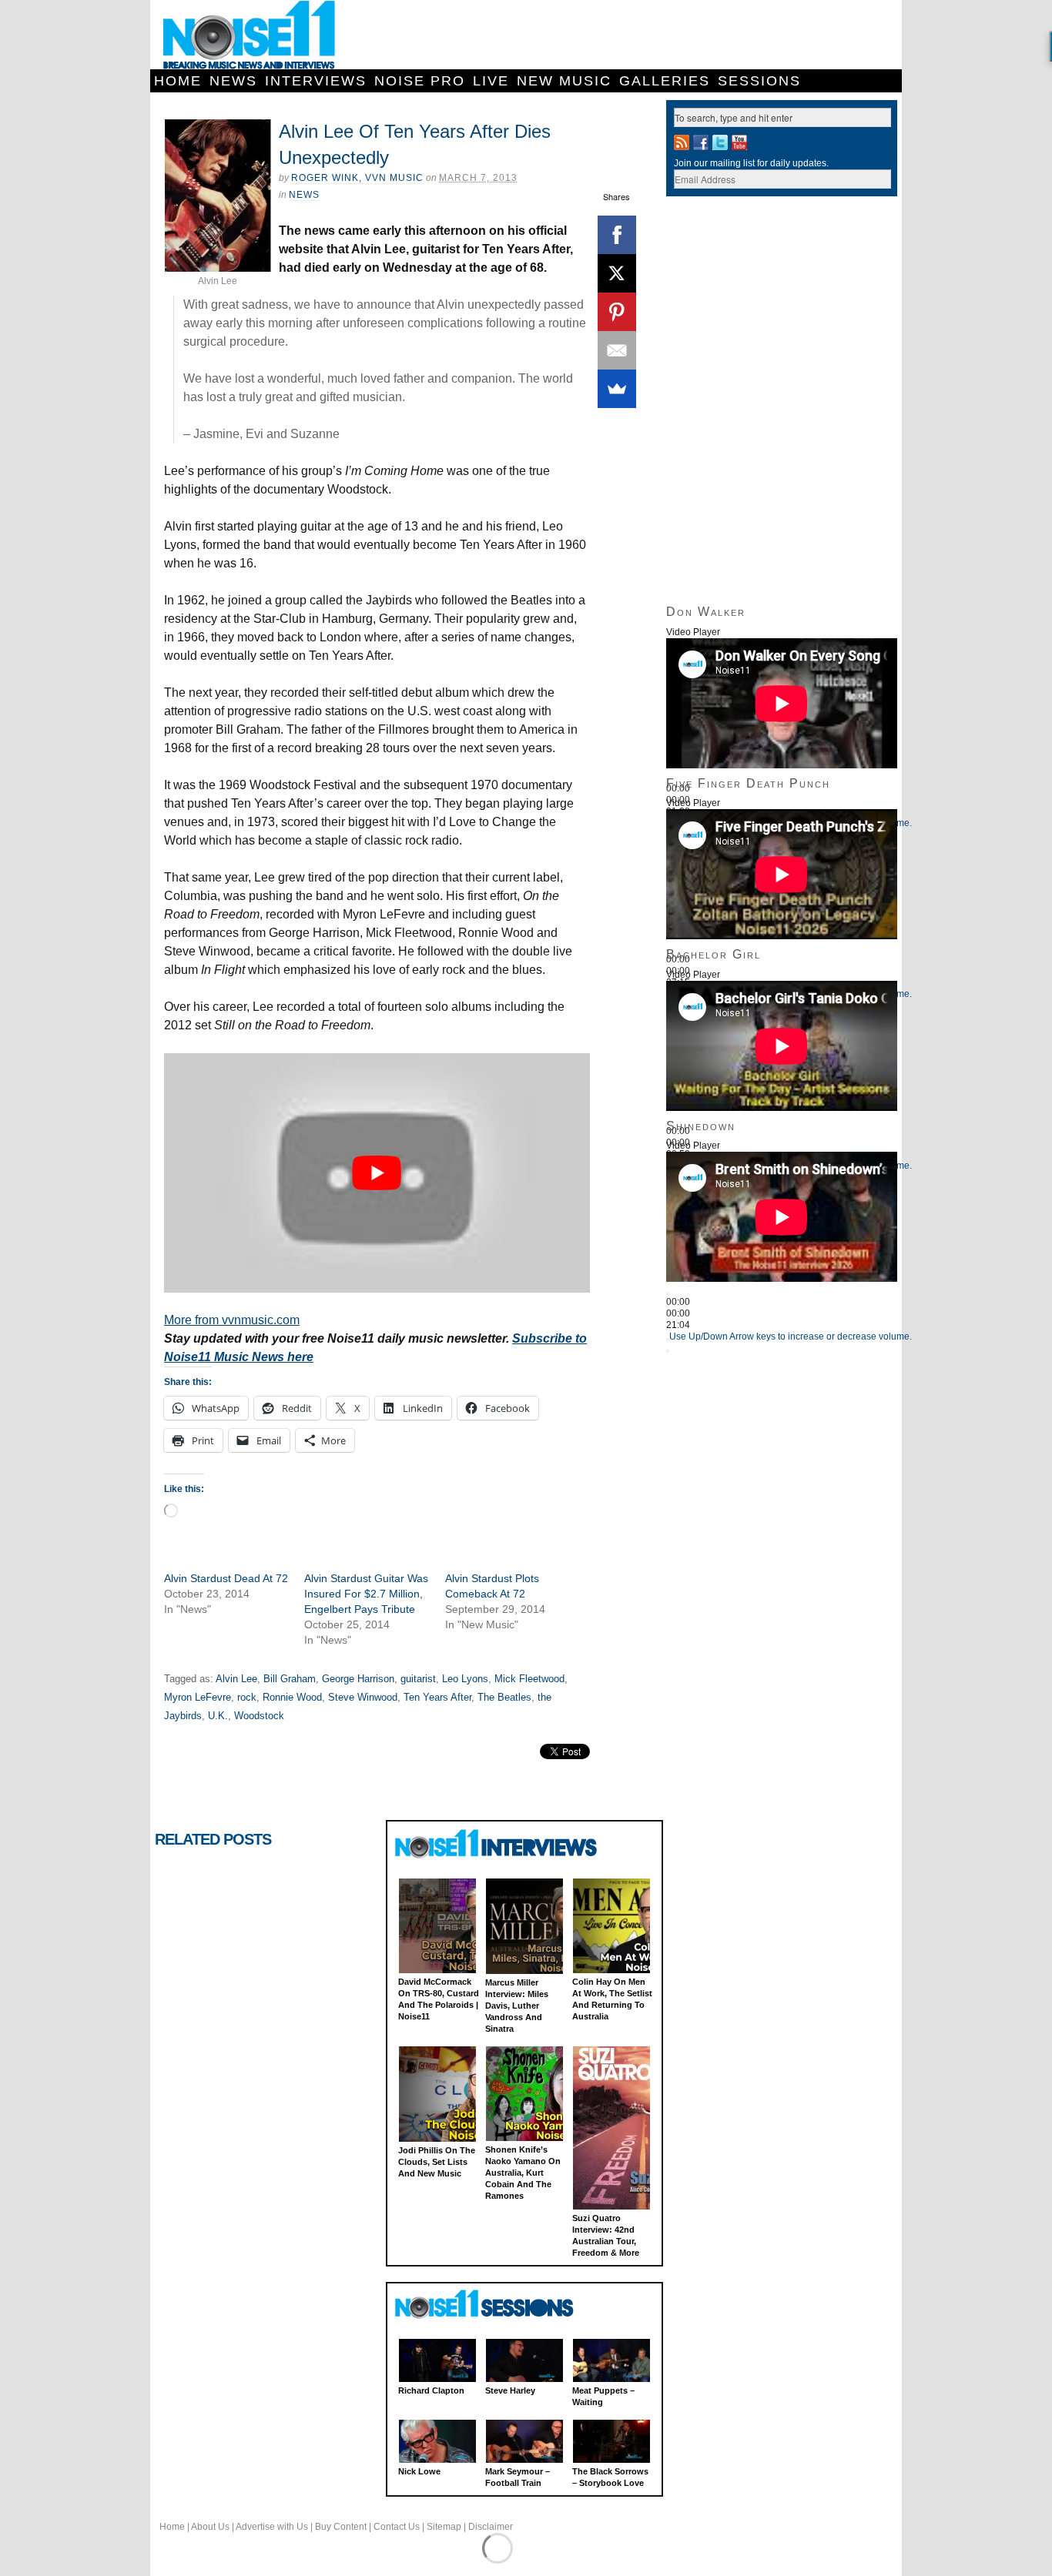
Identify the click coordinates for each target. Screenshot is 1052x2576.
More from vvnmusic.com (232, 1320)
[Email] (617, 350)
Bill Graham (290, 1679)
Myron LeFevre (198, 1697)
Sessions (759, 81)
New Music (564, 81)
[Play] (668, 1293)
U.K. (218, 1716)
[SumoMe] (617, 389)
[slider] (791, 1337)
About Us (210, 2527)
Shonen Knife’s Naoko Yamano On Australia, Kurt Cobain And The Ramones (523, 2173)
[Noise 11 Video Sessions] (498, 2305)
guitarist (418, 1679)
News (233, 81)
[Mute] (668, 1340)
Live (491, 81)
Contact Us (397, 2527)
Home (178, 81)
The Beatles (504, 1697)
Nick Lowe (419, 2471)
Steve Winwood (363, 1697)
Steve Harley (510, 2390)
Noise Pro (420, 81)
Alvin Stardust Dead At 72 (226, 1578)
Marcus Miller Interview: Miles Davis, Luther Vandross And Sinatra (517, 2006)
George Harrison (358, 1679)
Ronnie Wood (292, 1697)
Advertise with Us (272, 2527)
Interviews (316, 81)
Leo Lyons (465, 1679)
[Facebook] (617, 235)
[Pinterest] (617, 312)
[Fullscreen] (668, 1351)
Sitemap (444, 2527)
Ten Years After (437, 1697)
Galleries (665, 81)
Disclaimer (491, 2527)
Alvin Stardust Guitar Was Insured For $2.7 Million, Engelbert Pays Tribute (366, 1594)
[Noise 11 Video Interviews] (498, 1843)
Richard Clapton (431, 2390)
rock (247, 1697)
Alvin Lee (236, 1679)
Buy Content (341, 2527)
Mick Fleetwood (529, 1679)
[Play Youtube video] (377, 1173)
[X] (617, 273)
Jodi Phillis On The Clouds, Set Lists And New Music (437, 2162)
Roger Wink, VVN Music (357, 178)
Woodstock (259, 1716)
